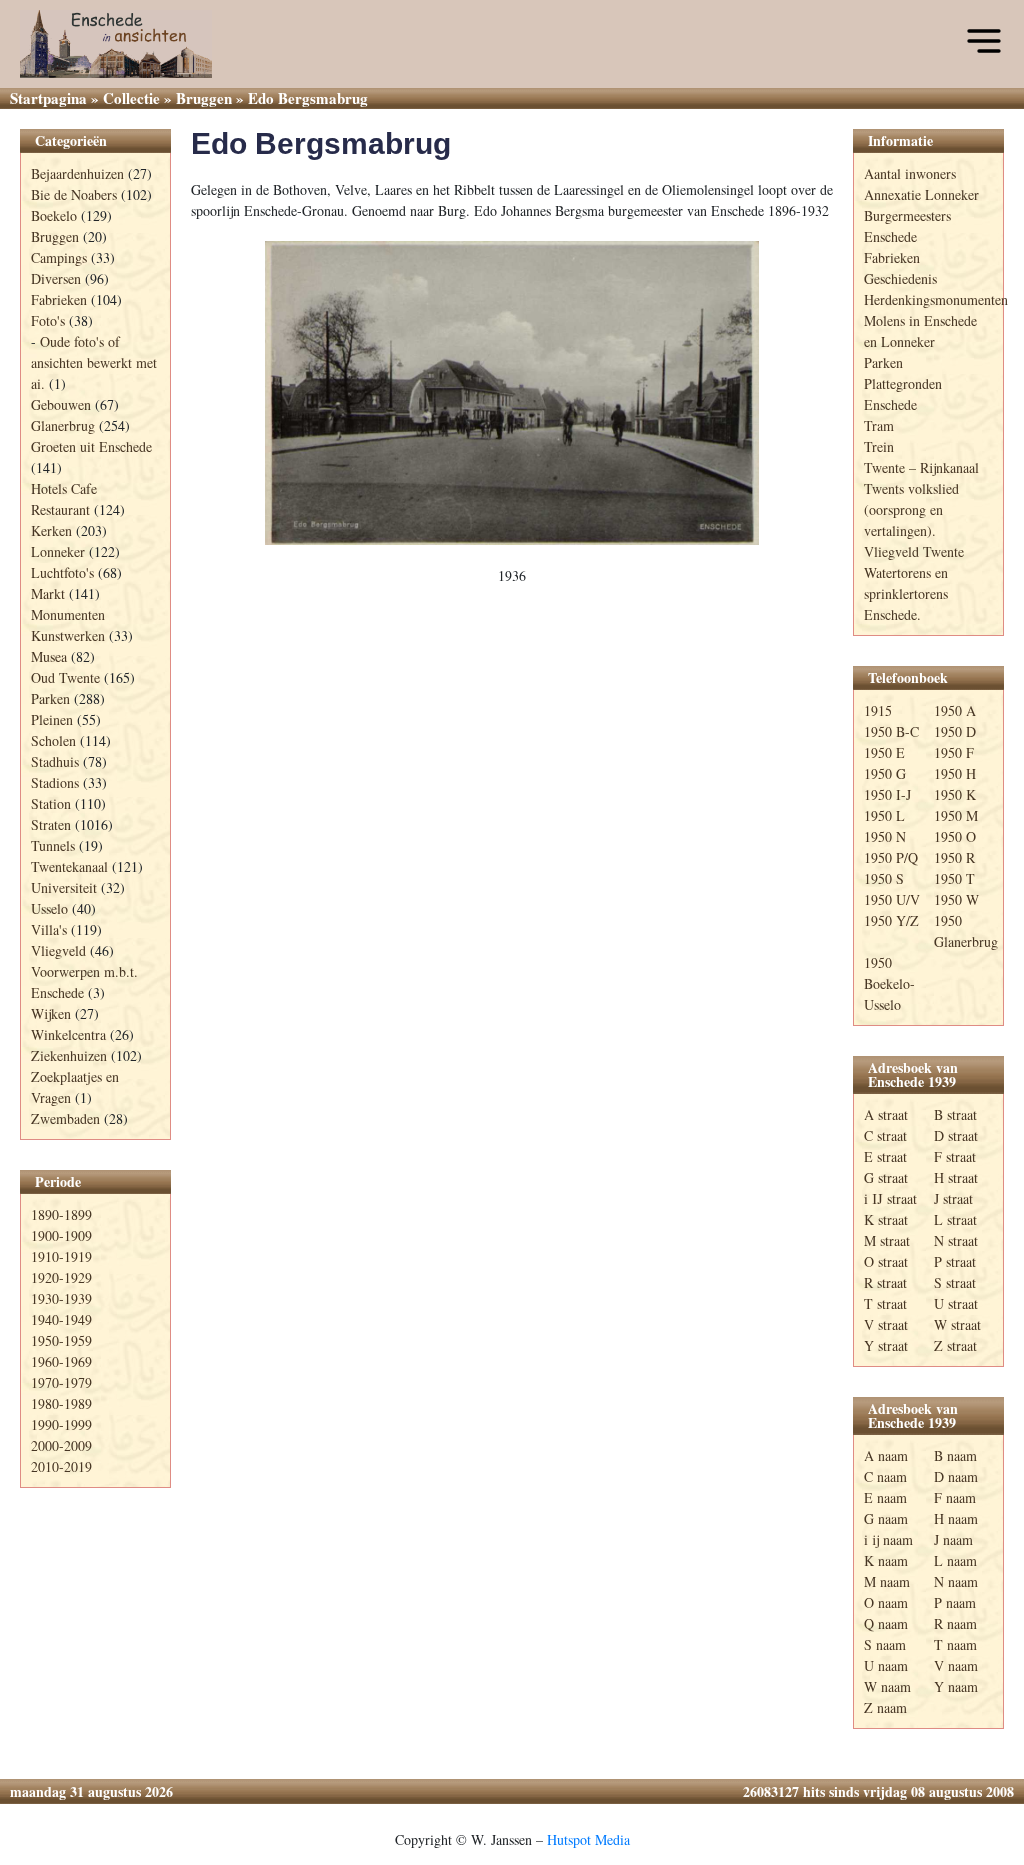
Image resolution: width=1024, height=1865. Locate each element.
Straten (51, 824)
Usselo (49, 908)
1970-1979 (61, 1382)
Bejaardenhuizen (77, 173)
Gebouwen (61, 404)
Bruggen (204, 98)
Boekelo (54, 215)
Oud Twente (65, 677)
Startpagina (48, 98)
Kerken (51, 530)
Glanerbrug (63, 425)
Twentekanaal (69, 866)
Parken (50, 698)
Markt (48, 593)
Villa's (49, 929)
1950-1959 (61, 1340)
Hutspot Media (588, 1839)
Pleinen (52, 719)
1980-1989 (61, 1403)
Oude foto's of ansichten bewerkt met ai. (94, 362)
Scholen (53, 740)
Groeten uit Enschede (91, 446)
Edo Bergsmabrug (321, 143)
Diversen (56, 278)
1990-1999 (61, 1424)
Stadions (55, 782)
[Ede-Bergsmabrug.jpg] (512, 393)
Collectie (131, 98)
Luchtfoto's (62, 572)
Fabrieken (59, 299)
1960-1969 (61, 1361)
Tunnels (53, 845)
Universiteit (64, 887)
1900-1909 (61, 1235)
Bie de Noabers (74, 194)
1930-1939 (61, 1298)
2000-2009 (61, 1445)
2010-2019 (61, 1466)
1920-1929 (61, 1277)
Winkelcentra (68, 1034)
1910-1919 (61, 1256)
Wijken (51, 1013)
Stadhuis (55, 761)
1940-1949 (61, 1319)
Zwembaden (65, 1118)
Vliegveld (58, 950)
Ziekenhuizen (69, 1055)
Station (51, 803)
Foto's (48, 320)
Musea (49, 656)
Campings (59, 257)
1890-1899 (61, 1214)
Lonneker (58, 551)
